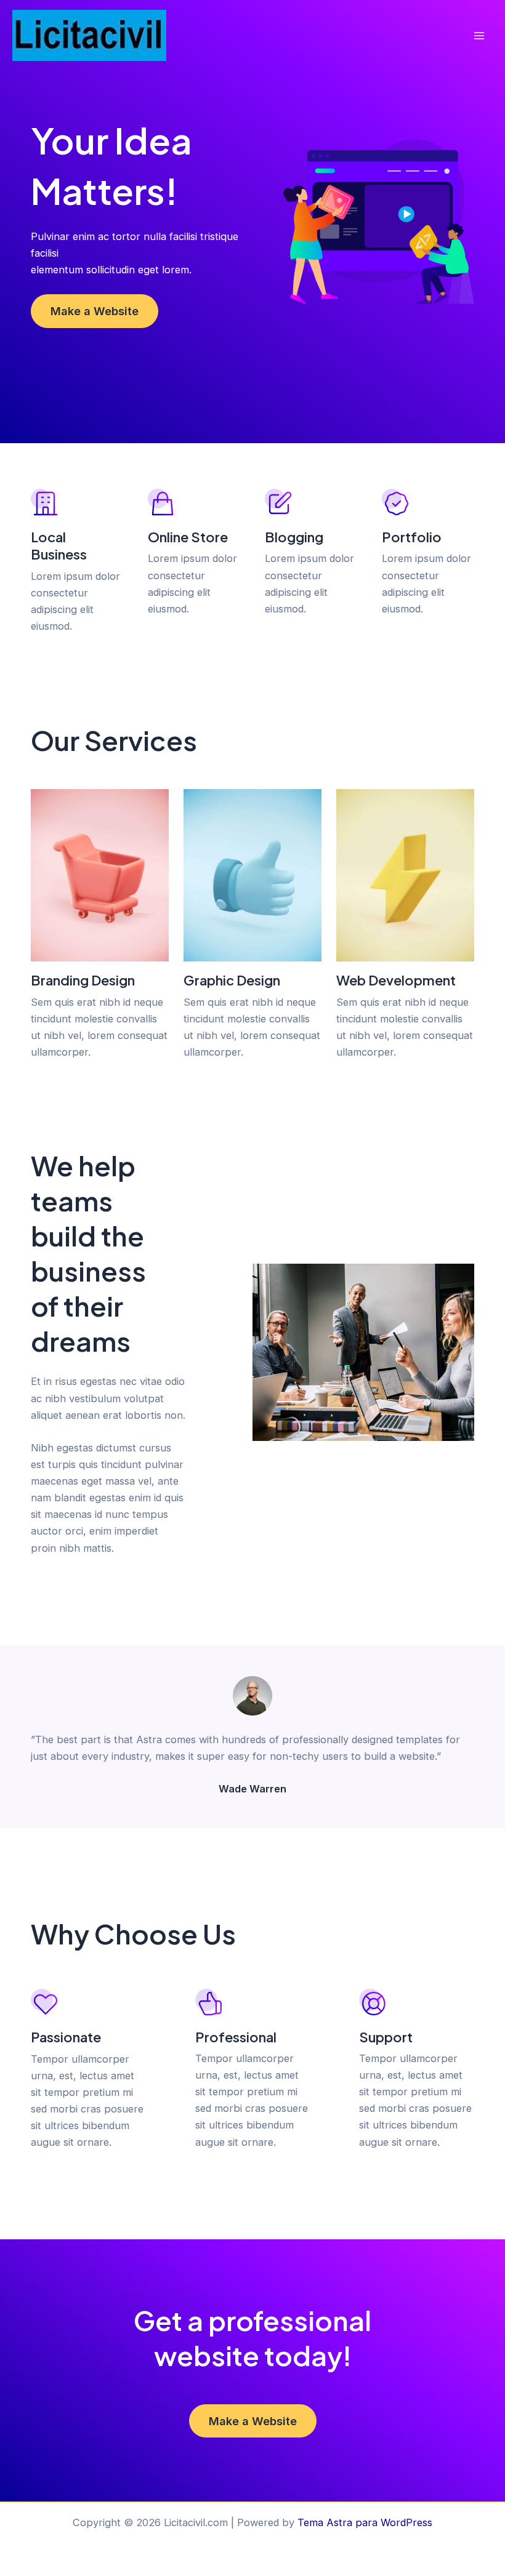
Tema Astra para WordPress (365, 2522)
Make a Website (95, 311)
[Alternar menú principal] (479, 36)
